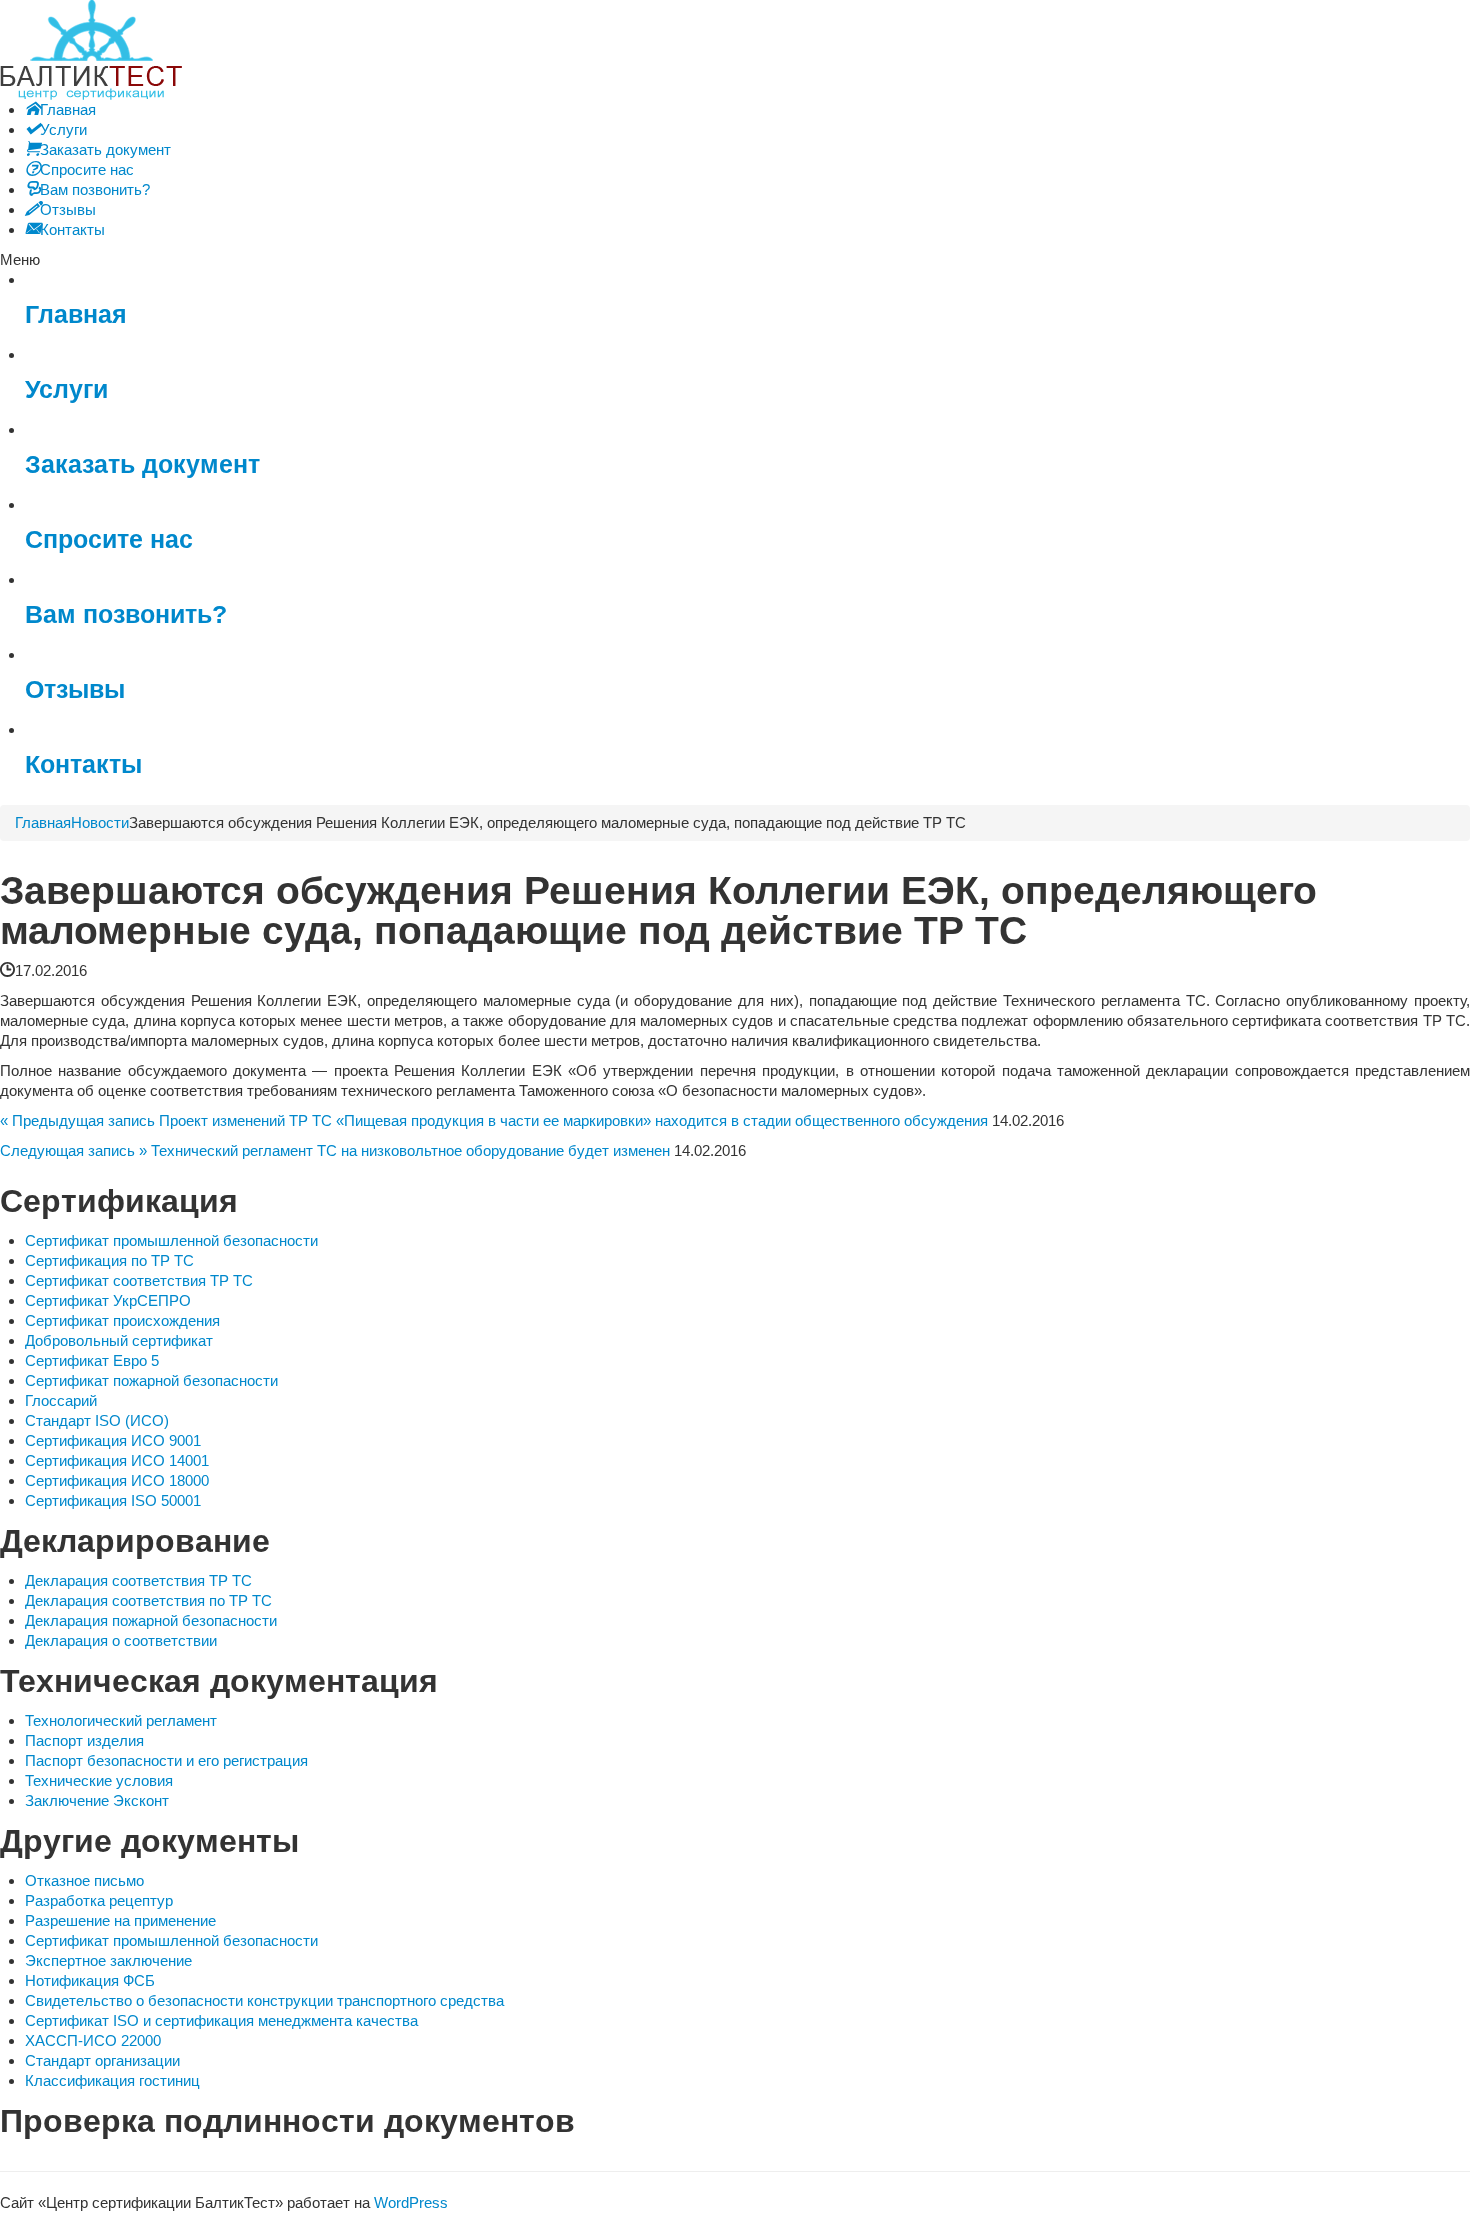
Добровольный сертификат (119, 1340)
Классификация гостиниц (112, 2080)
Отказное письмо (84, 1880)
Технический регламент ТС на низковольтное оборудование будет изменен (410, 1150)
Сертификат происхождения (122, 1320)
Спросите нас (109, 539)
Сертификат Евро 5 (92, 1360)
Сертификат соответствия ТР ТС (139, 1280)
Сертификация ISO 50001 (113, 1500)
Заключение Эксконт (97, 1800)
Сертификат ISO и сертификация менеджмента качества (221, 2020)
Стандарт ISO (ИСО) (97, 1420)
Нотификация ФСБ (90, 1980)
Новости (100, 822)
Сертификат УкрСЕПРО (108, 1300)
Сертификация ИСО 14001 (117, 1460)
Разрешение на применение (120, 1920)
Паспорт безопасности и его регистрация (166, 1760)
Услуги (66, 389)
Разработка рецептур (99, 1900)
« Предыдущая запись (77, 1120)
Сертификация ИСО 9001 (113, 1440)
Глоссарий (61, 1400)
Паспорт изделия (84, 1740)
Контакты (83, 764)
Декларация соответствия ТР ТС (138, 1580)
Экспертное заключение (108, 1960)
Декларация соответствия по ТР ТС (148, 1600)
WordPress (411, 2202)
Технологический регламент (121, 1720)
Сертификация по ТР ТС (109, 1260)
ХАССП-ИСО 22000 (93, 2040)
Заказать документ (142, 464)
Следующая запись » (73, 1150)
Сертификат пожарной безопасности (151, 1380)
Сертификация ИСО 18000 (117, 1480)
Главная (76, 314)
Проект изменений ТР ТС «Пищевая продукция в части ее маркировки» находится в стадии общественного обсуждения (573, 1120)
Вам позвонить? (126, 614)
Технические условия (99, 1780)
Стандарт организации (102, 2060)
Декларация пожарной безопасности (151, 1620)
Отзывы (75, 689)
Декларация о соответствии (121, 1640)
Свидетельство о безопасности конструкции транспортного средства (264, 2000)
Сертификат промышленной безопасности (171, 1240)
